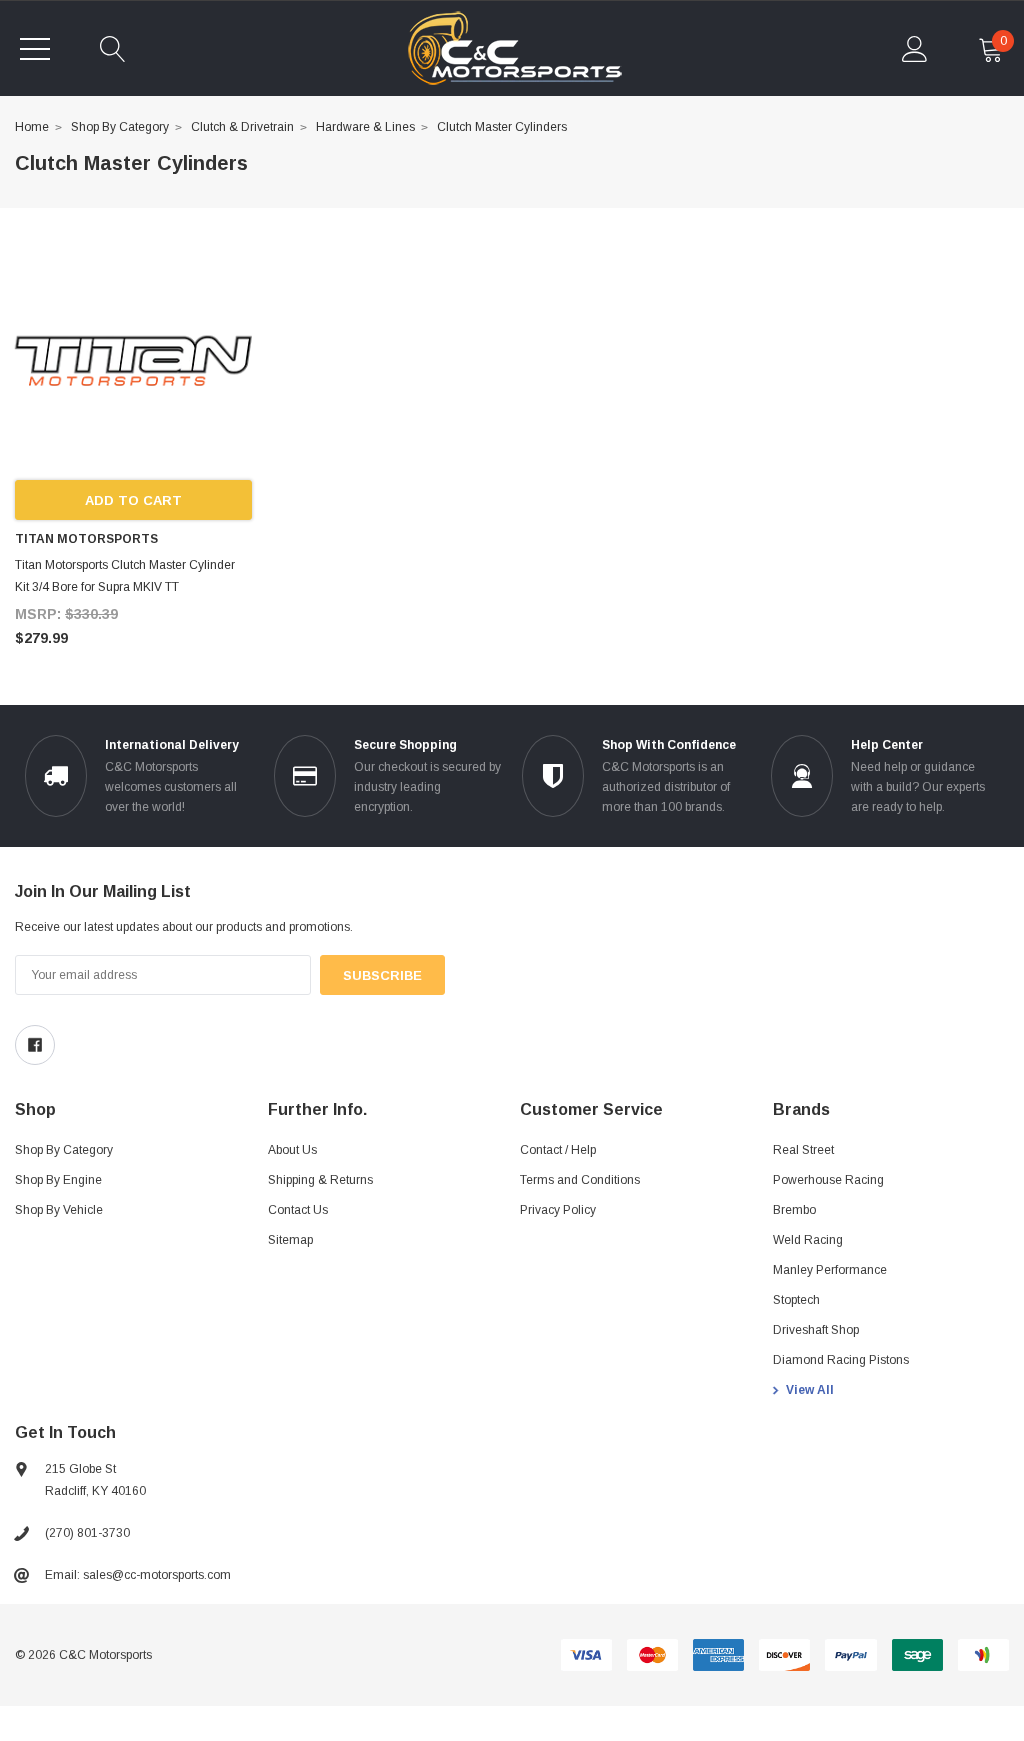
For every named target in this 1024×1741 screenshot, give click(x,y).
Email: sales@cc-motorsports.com (138, 1575)
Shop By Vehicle (59, 1210)
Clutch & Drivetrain (242, 127)
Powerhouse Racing (828, 1180)
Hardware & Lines (365, 127)
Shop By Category (120, 127)
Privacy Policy (558, 1210)
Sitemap (290, 1240)
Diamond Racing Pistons (841, 1360)
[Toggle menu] (35, 49)
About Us (292, 1150)
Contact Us (298, 1210)
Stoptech (796, 1300)
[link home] (514, 48)
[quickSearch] (113, 49)
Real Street (803, 1150)
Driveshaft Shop (816, 1330)
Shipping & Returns (320, 1180)
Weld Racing (808, 1240)
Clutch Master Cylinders (502, 127)
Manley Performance (830, 1270)
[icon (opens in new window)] (35, 1045)
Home (32, 127)
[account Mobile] (915, 49)
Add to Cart (133, 500)
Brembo (794, 1210)
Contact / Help (558, 1150)
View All (810, 1390)
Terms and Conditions (580, 1180)
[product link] (133, 361)
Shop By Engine (58, 1180)
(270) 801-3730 (87, 1533)
